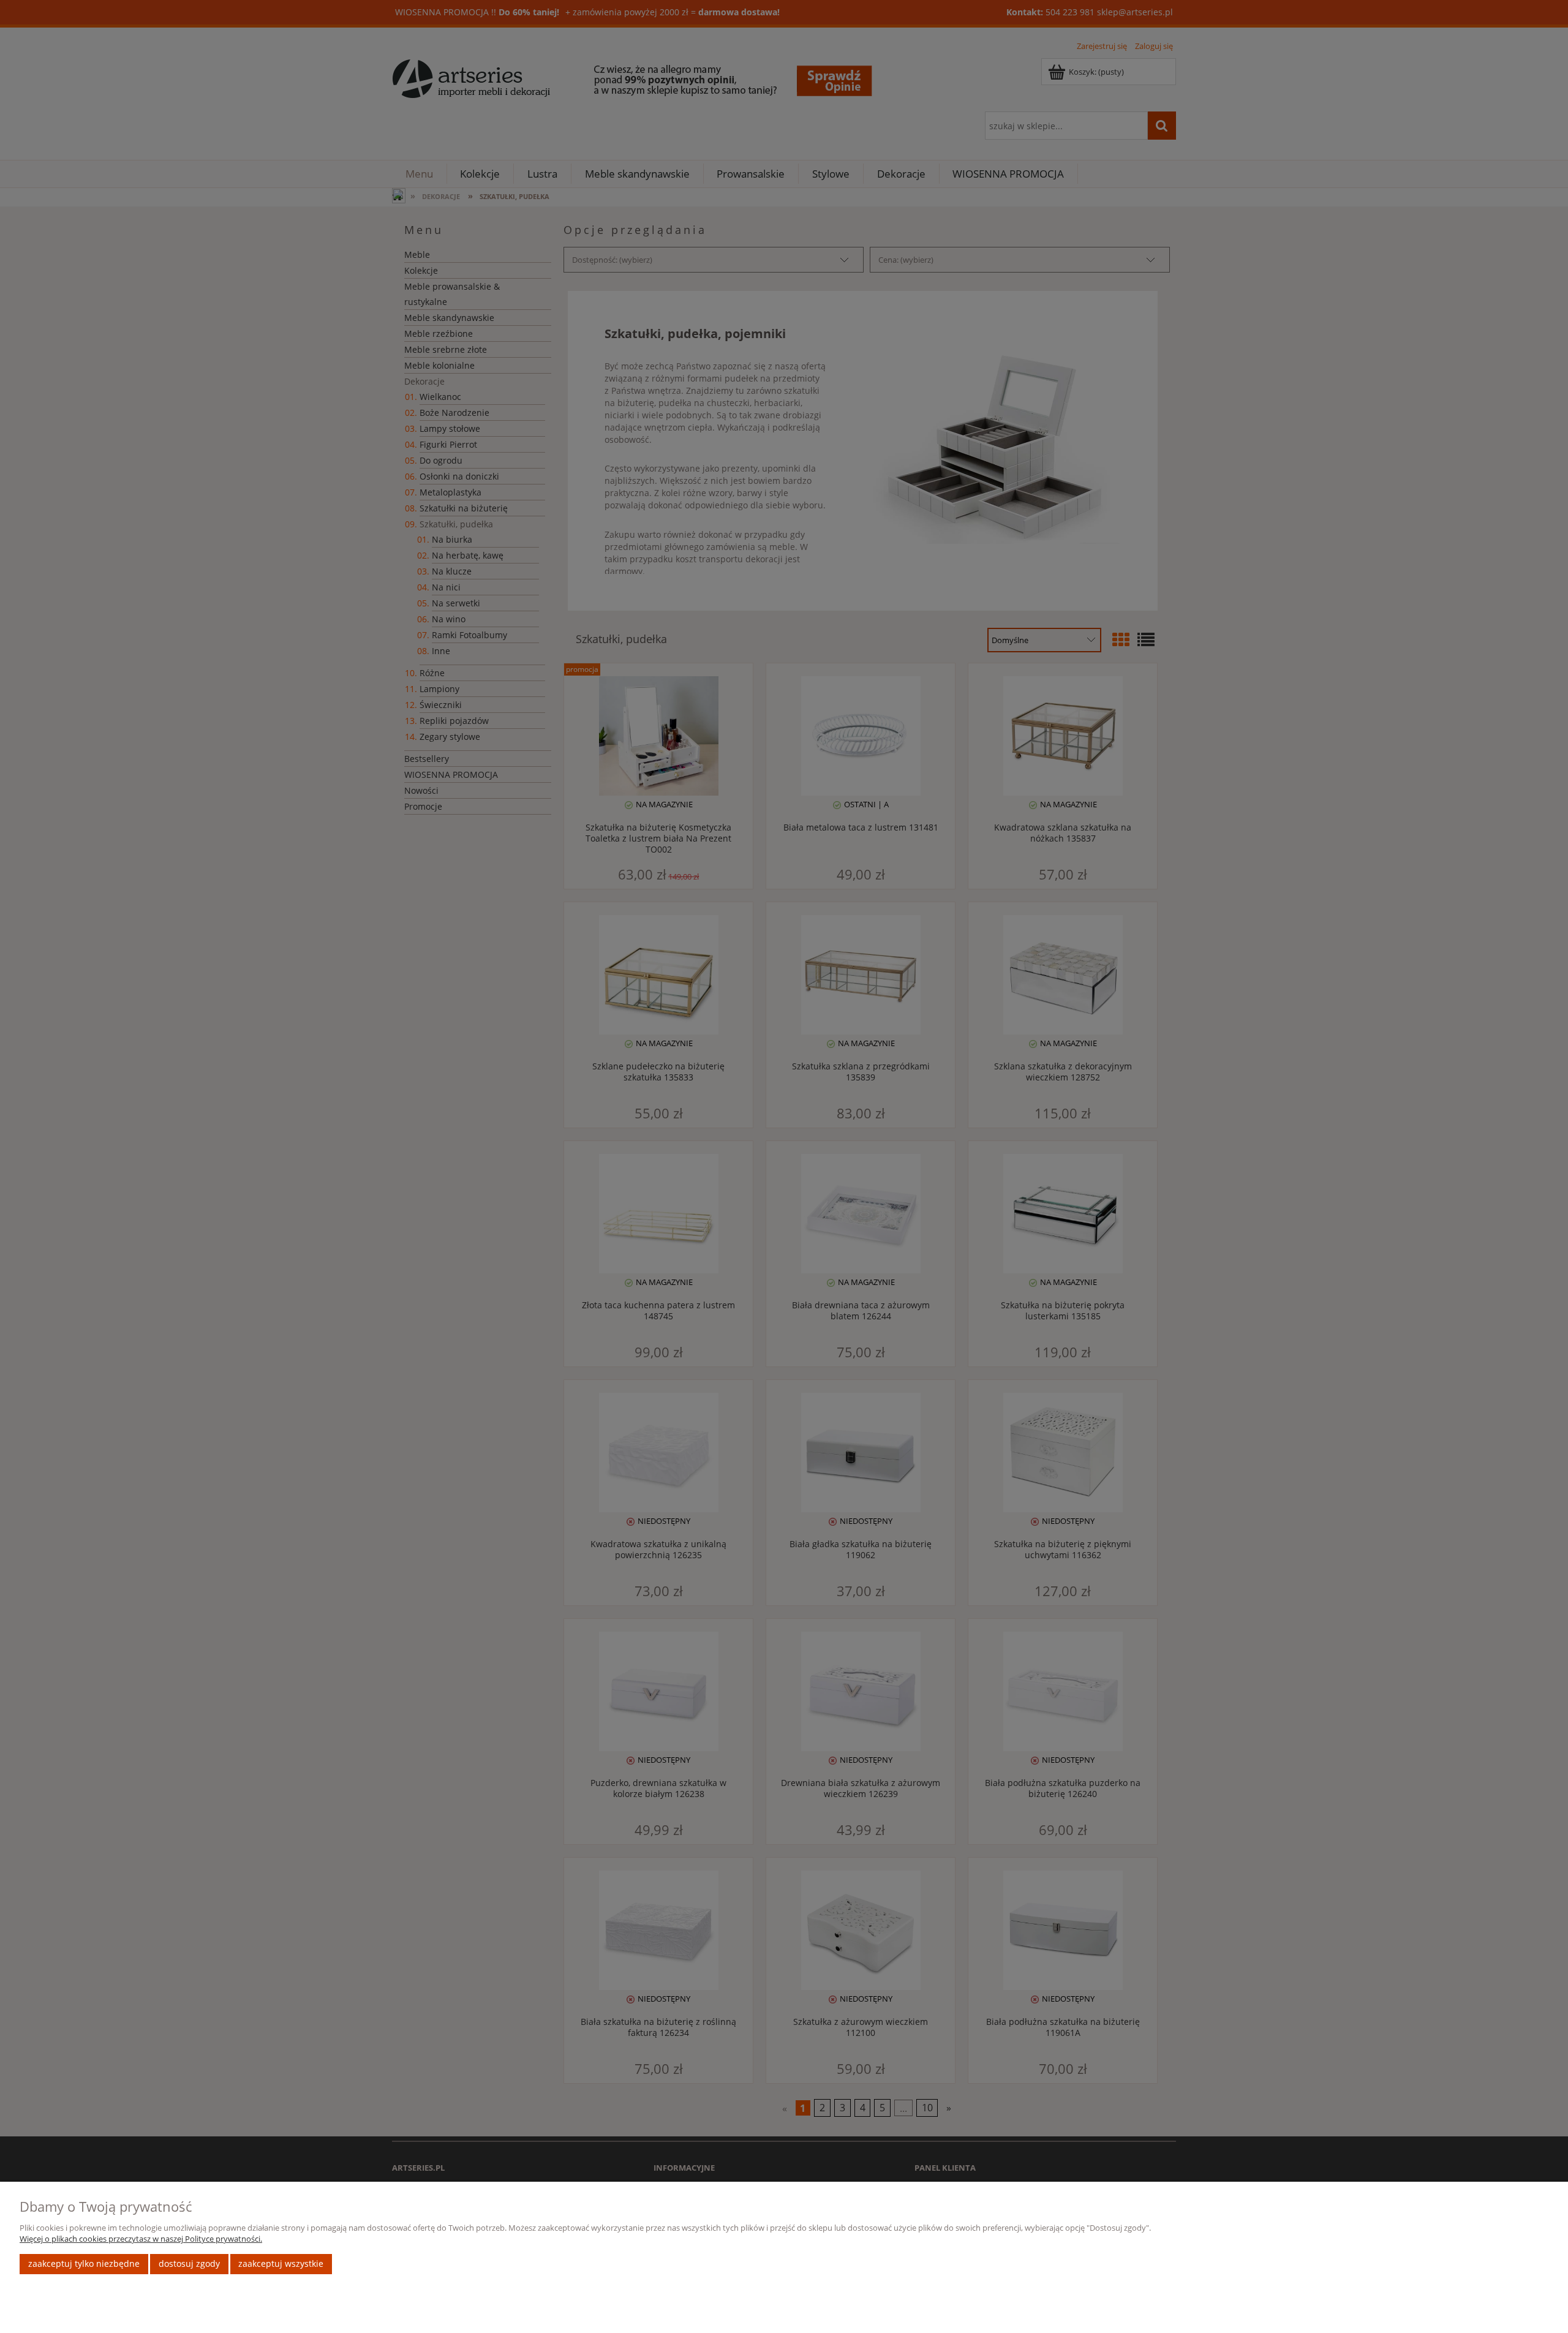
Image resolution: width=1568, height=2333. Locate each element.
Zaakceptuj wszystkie (281, 2263)
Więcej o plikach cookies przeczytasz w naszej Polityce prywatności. (141, 2239)
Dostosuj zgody (189, 2263)
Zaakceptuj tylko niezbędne (84, 2263)
